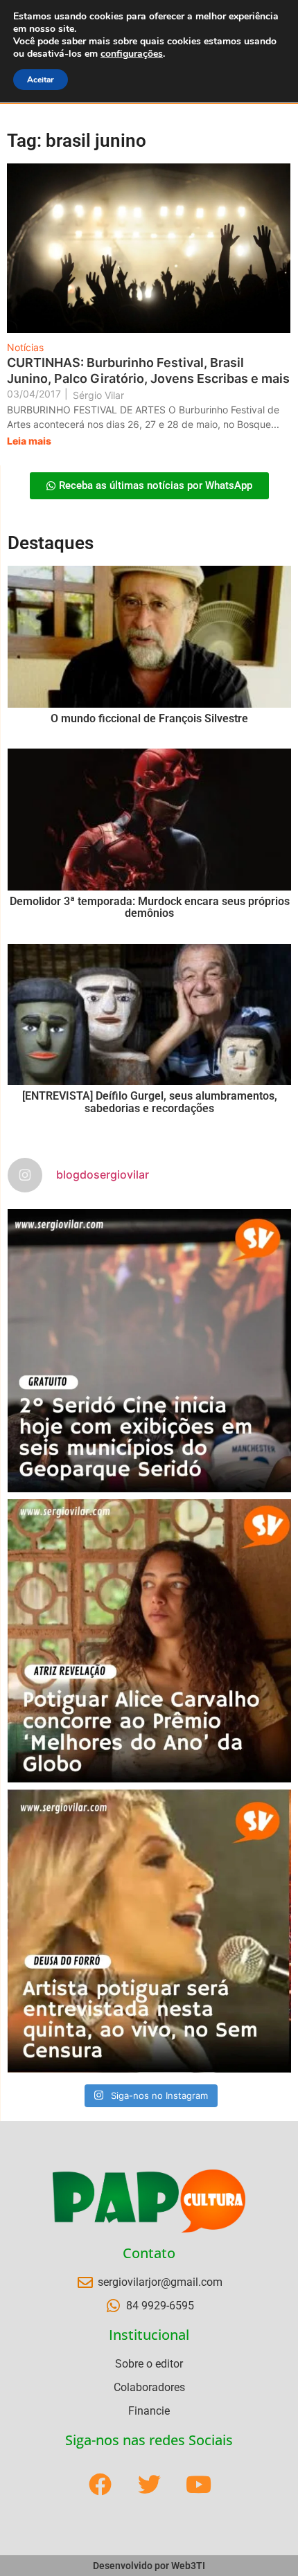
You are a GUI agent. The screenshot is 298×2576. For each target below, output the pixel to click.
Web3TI (188, 2566)
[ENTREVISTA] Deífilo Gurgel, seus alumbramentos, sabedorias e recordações (150, 1102)
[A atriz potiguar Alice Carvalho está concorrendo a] (149, 1641)
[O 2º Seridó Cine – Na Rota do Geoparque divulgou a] (149, 1351)
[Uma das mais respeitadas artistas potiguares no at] (149, 1931)
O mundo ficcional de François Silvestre (149, 718)
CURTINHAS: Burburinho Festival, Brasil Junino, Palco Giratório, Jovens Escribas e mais (148, 370)
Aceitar (41, 80)
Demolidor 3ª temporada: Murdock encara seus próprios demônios (150, 907)
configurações (132, 54)
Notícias (25, 347)
